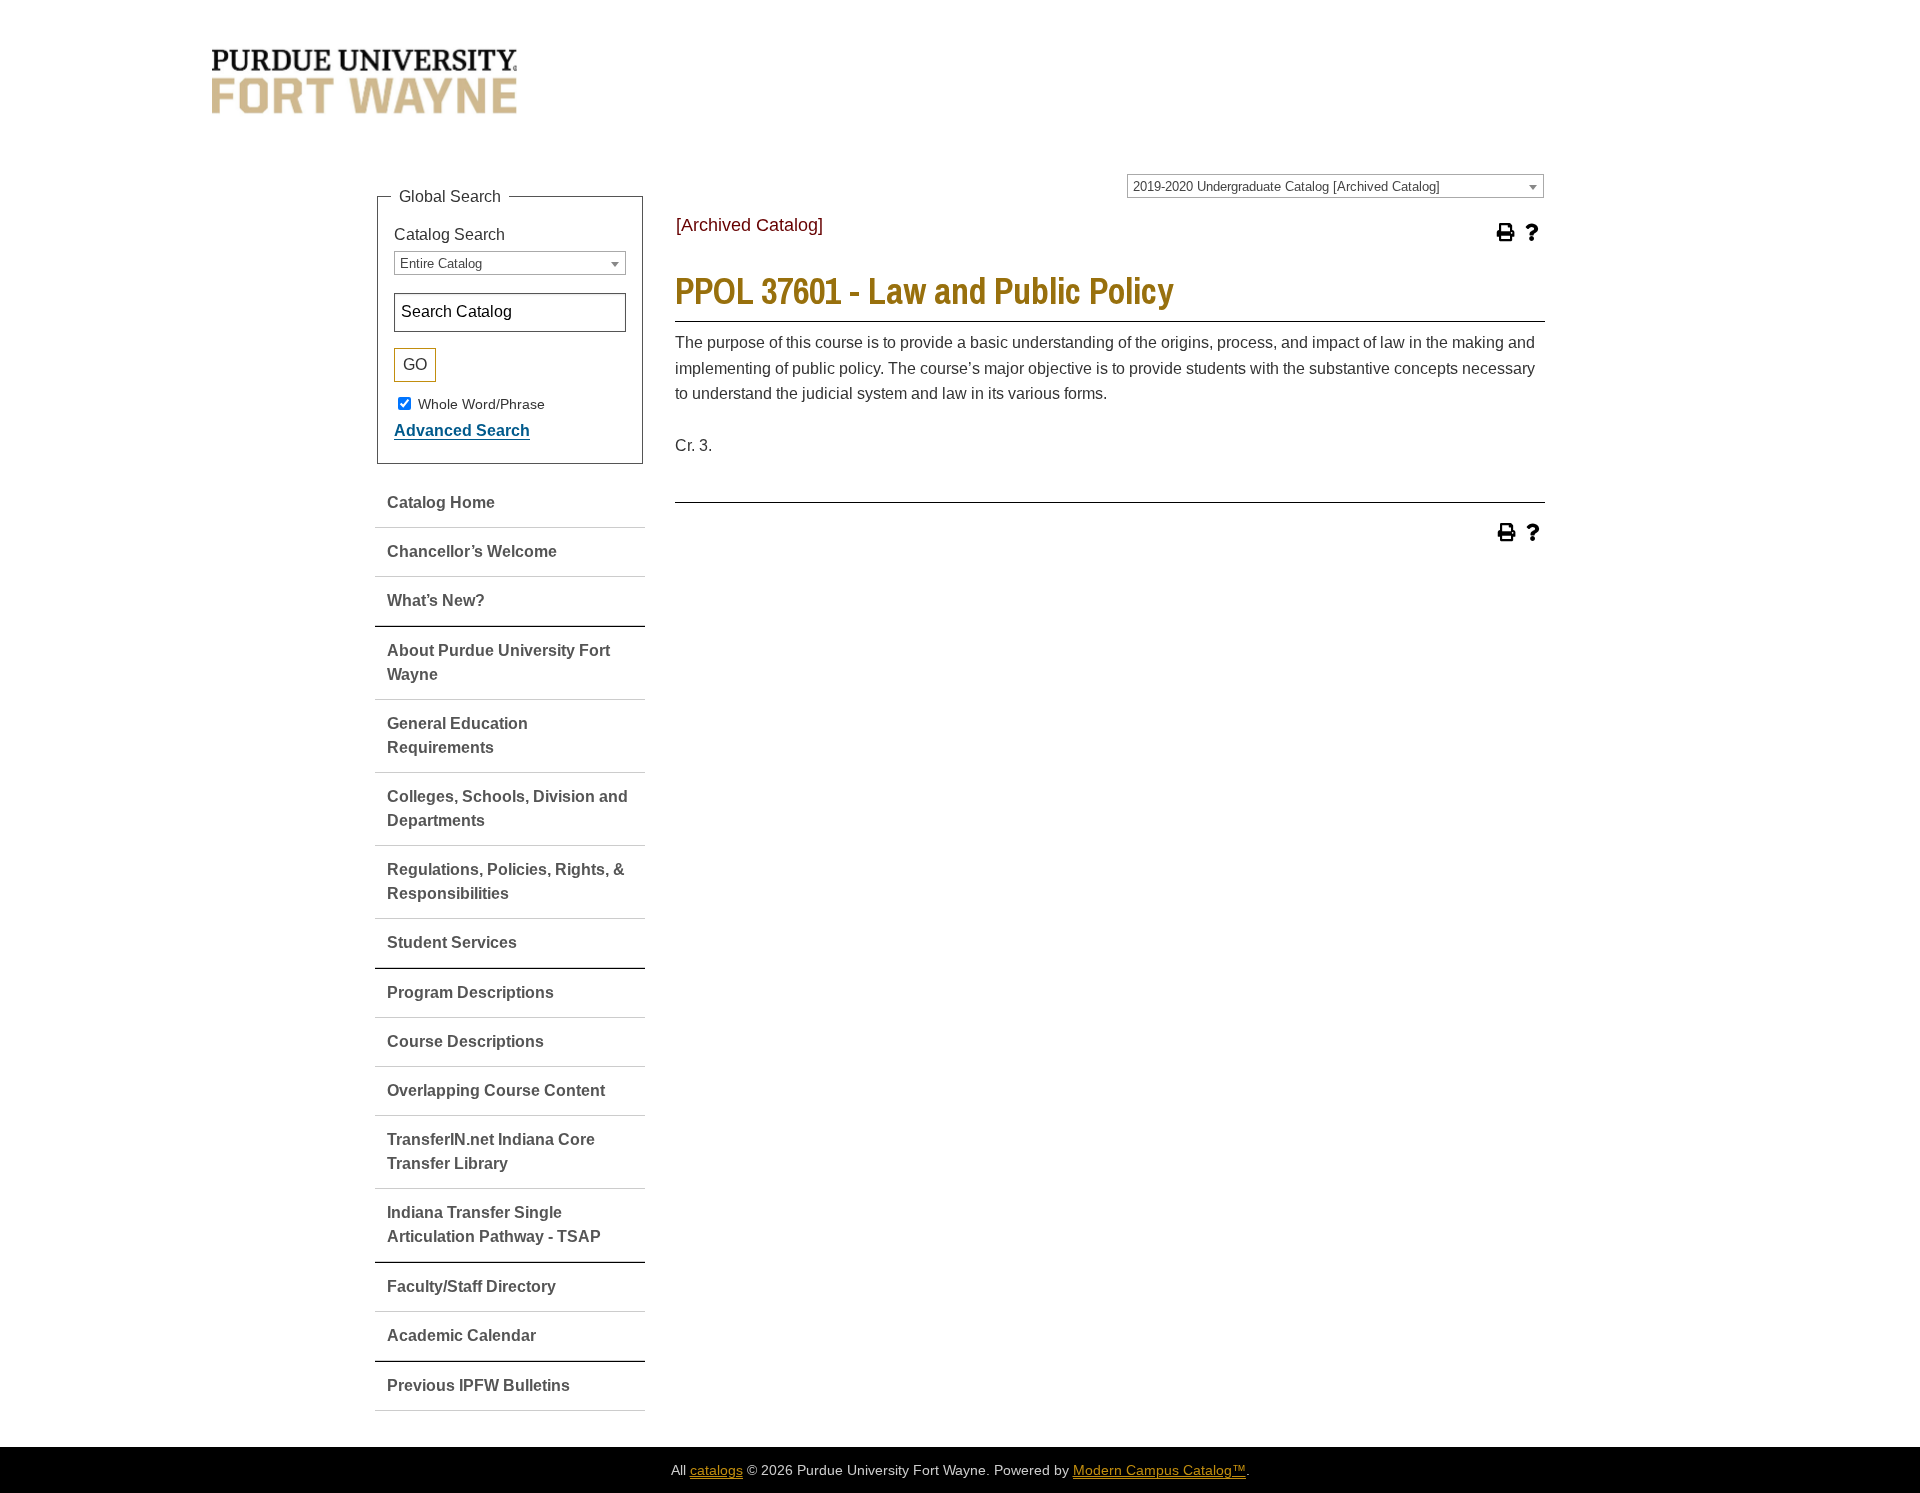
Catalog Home (441, 502)
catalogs (716, 1470)
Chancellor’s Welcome (472, 551)
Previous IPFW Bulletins (478, 1385)
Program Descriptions (470, 992)
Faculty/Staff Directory (471, 1286)
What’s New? (436, 600)
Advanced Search (462, 430)
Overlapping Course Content (496, 1090)
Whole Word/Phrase (481, 403)
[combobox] (1335, 186)
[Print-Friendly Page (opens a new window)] (1506, 232)
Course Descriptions (465, 1041)
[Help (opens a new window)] (1532, 232)
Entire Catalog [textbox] (441, 263)
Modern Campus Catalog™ (1159, 1470)
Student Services (452, 942)
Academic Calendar (461, 1335)
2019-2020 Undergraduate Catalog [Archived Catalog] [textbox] (1286, 186)
